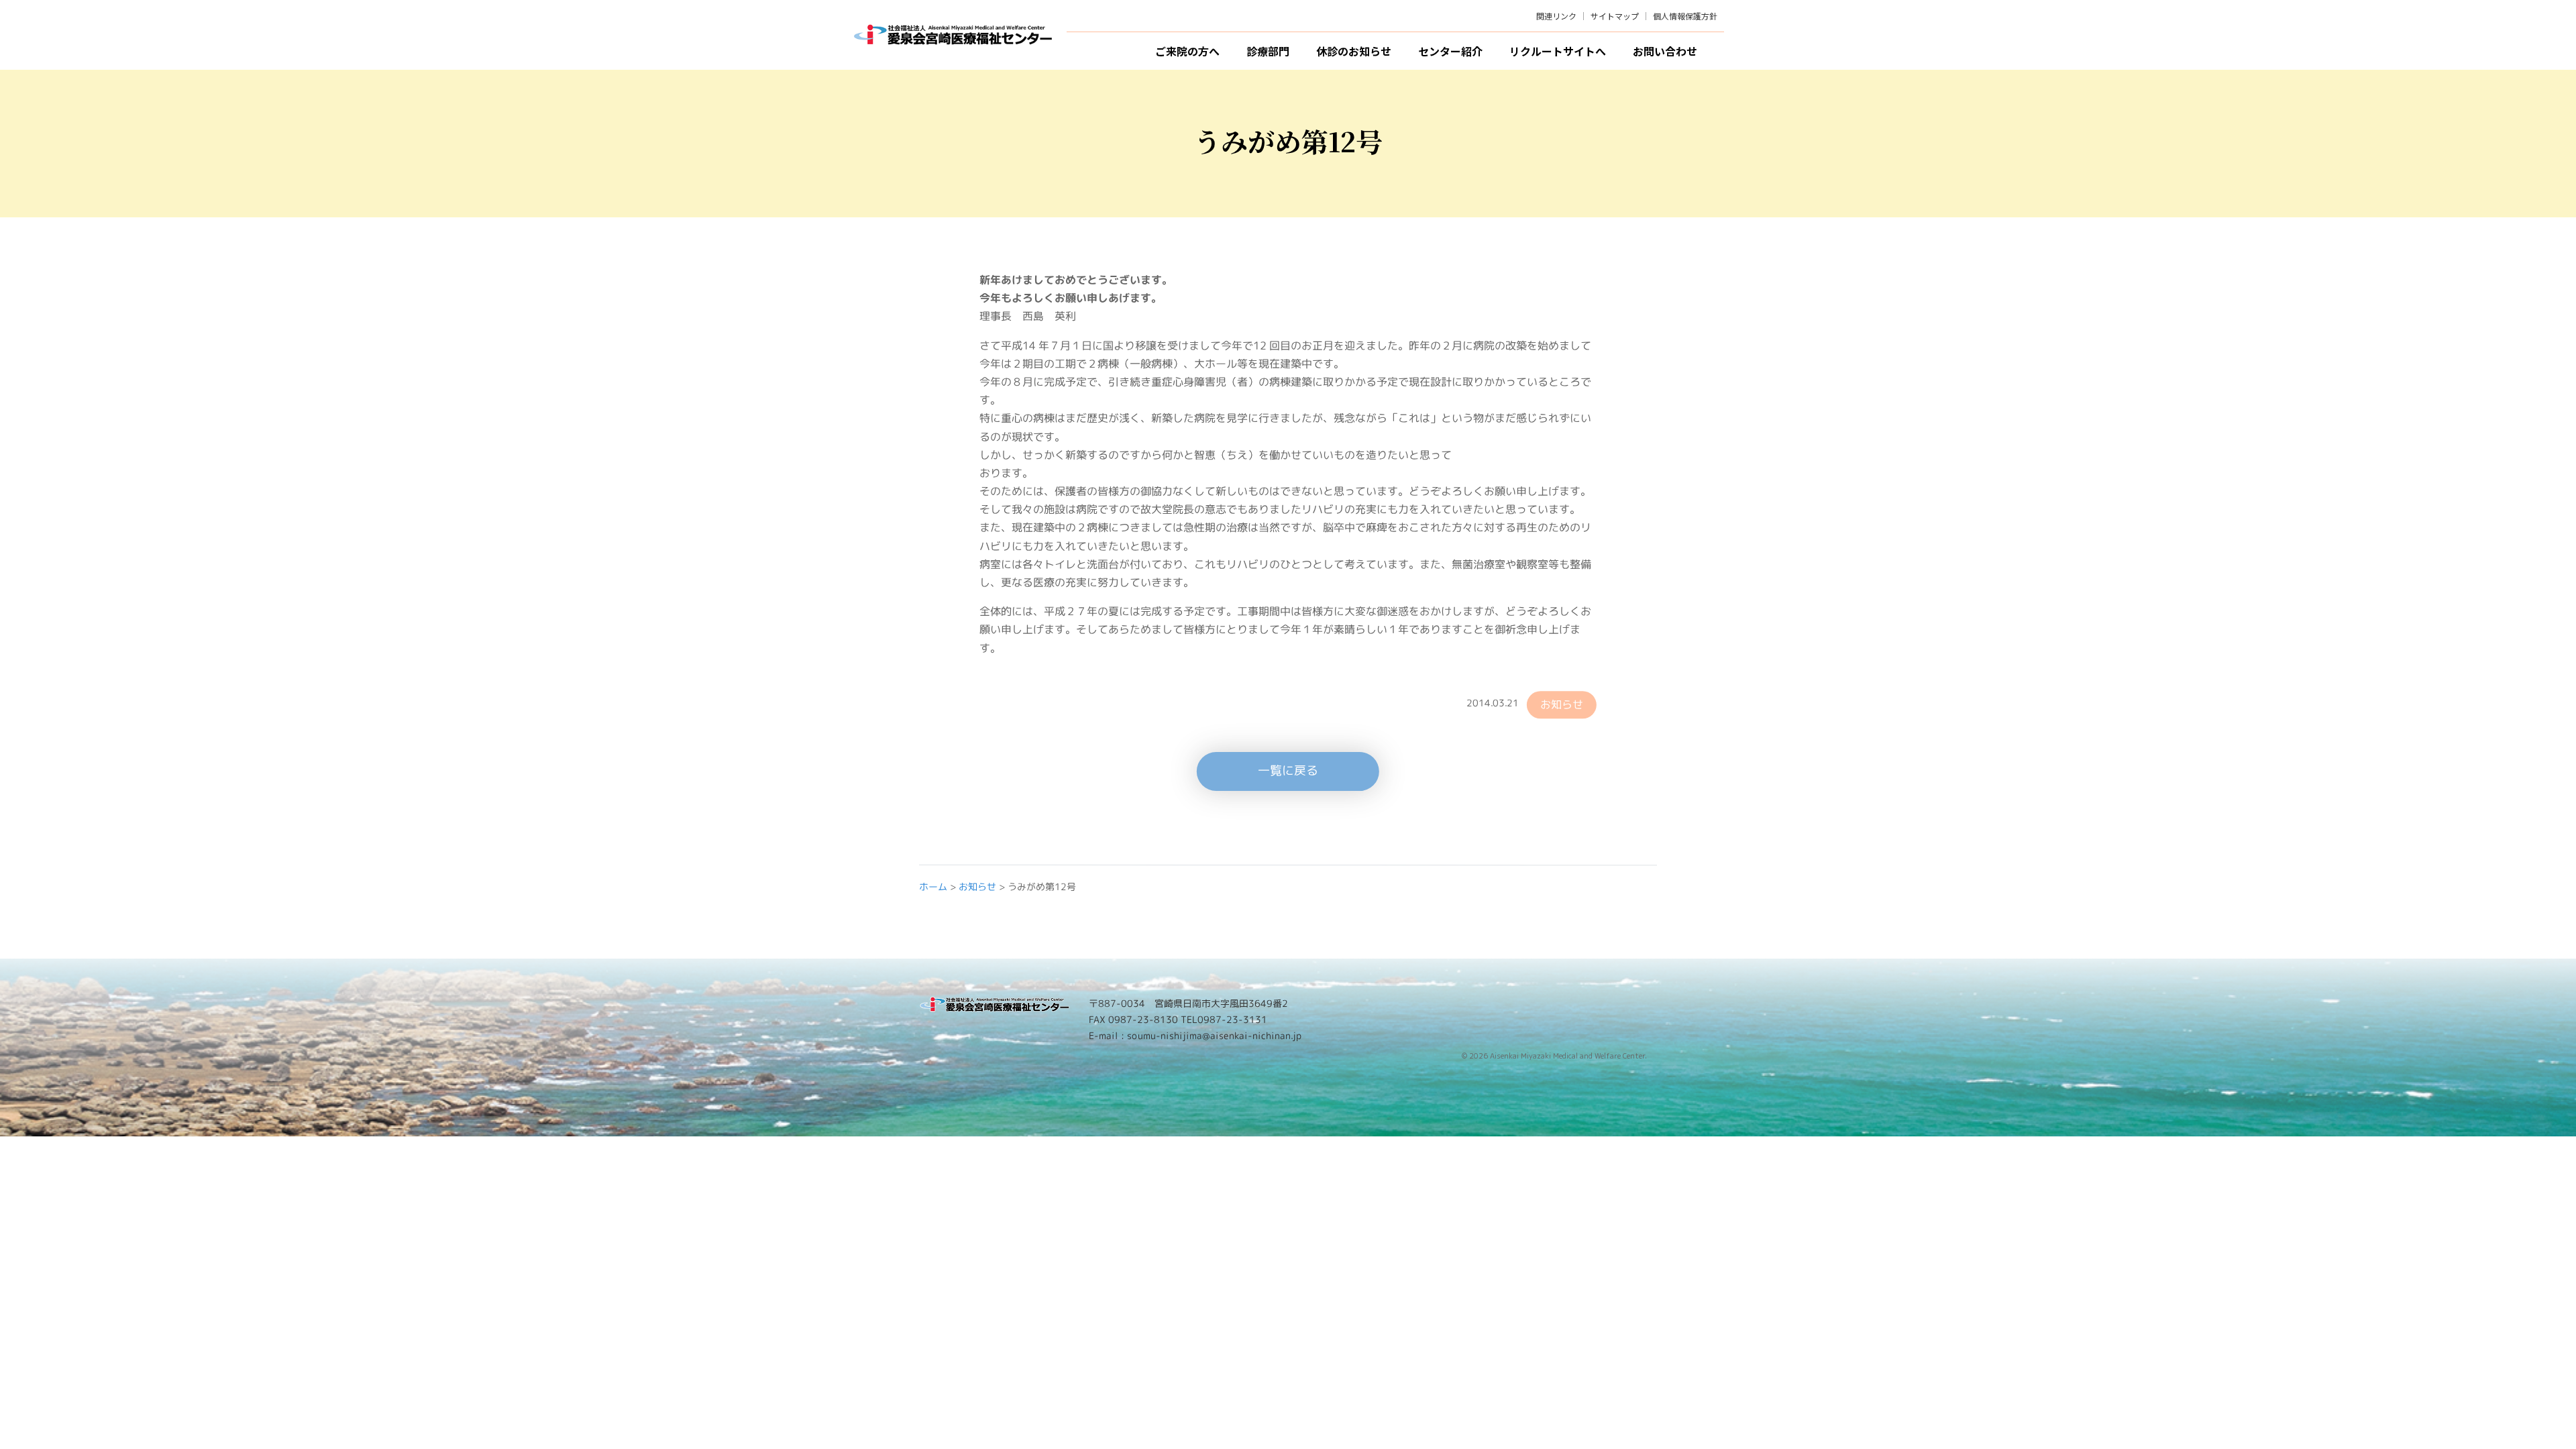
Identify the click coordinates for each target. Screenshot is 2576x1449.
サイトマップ (1615, 16)
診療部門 (1268, 51)
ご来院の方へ (1187, 51)
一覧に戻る (1288, 770)
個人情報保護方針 (1685, 16)
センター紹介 (1450, 51)
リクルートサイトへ (1558, 51)
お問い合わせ (1665, 51)
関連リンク (1556, 16)
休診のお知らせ (1354, 51)
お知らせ (1562, 704)
